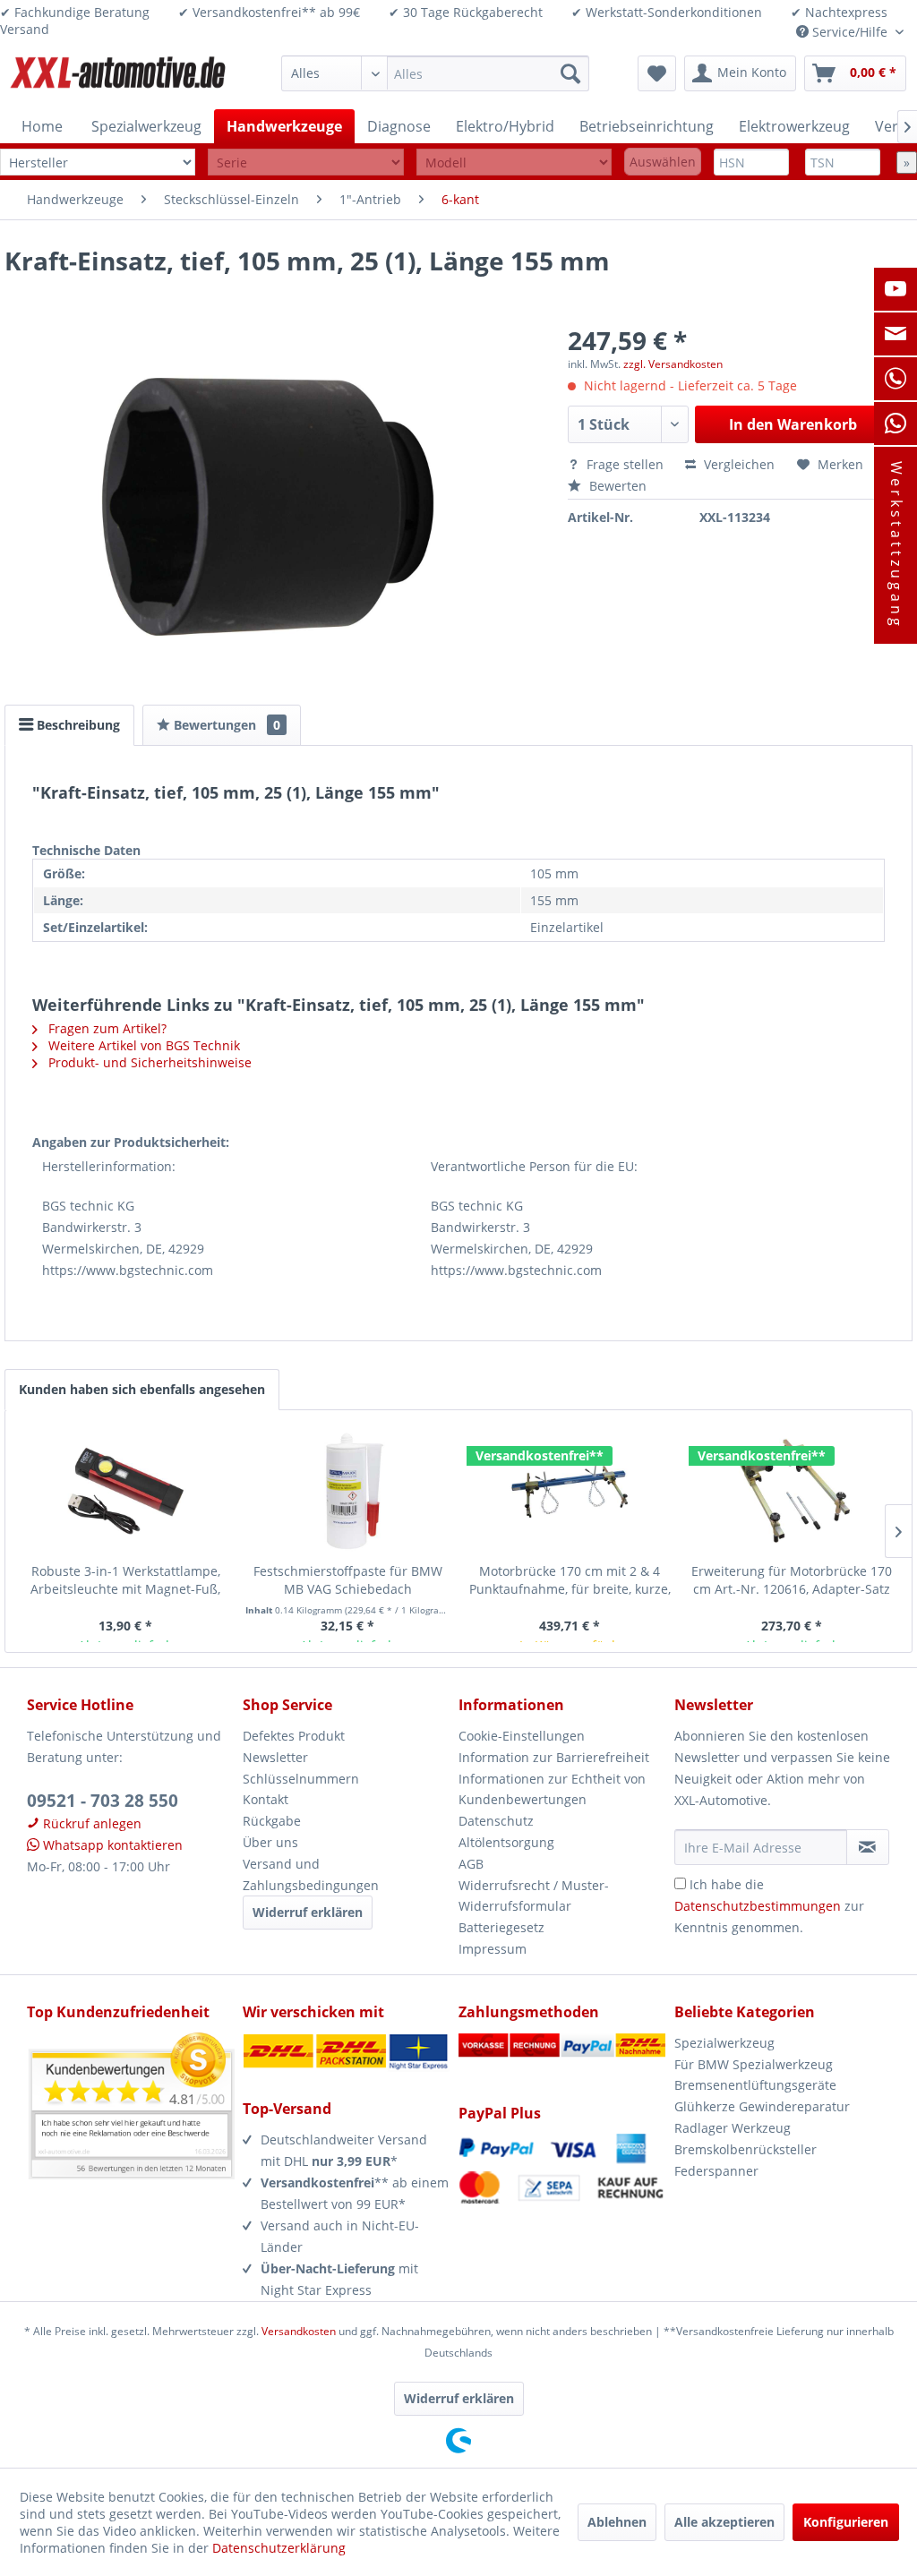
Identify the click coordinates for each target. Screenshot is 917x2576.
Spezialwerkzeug (724, 2043)
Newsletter (275, 1757)
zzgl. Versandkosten (673, 364)
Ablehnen (617, 2522)
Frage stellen (625, 464)
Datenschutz (496, 1821)
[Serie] (305, 163)
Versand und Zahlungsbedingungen (311, 1874)
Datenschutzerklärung (279, 2548)
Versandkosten (299, 2331)
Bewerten (616, 486)
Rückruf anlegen (90, 1823)
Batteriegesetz (501, 1927)
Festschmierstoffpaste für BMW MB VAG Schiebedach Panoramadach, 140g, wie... (348, 1580)
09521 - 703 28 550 (103, 1801)
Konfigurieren (846, 2522)
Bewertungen (225, 725)
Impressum (493, 1949)
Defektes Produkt (294, 1736)
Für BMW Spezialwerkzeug (754, 2064)
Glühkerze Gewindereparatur (762, 2106)
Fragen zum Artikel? (106, 1028)
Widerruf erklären (308, 1912)
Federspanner (716, 2171)
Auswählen (663, 162)
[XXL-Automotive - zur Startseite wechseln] (118, 78)
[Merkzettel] (657, 73)
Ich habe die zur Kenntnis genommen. (769, 1906)
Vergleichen (737, 464)
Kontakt (266, 1799)
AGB (471, 1864)
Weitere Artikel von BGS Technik (142, 1045)
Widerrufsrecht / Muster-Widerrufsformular (534, 1896)
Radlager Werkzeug (733, 2128)
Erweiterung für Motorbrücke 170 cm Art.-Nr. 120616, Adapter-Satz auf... (792, 1580)
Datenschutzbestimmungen (758, 1906)
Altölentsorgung (506, 1842)
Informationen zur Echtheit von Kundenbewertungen (552, 1789)
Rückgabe (272, 1821)
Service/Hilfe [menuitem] (850, 32)
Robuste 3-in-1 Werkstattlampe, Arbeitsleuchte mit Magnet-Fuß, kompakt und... (125, 1580)
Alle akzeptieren (724, 2522)
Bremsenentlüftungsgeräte (755, 2085)
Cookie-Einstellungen (522, 1736)
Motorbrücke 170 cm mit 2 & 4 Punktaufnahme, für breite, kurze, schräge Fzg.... (570, 1580)
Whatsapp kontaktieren (111, 1845)
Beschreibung (77, 725)
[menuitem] (435, 73)
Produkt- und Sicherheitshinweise (148, 1062)
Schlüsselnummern (301, 1779)
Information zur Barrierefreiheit (554, 1757)
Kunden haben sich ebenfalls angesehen (142, 1389)
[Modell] (514, 163)
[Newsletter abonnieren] (868, 1847)
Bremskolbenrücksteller (746, 2149)
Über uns (270, 1842)
